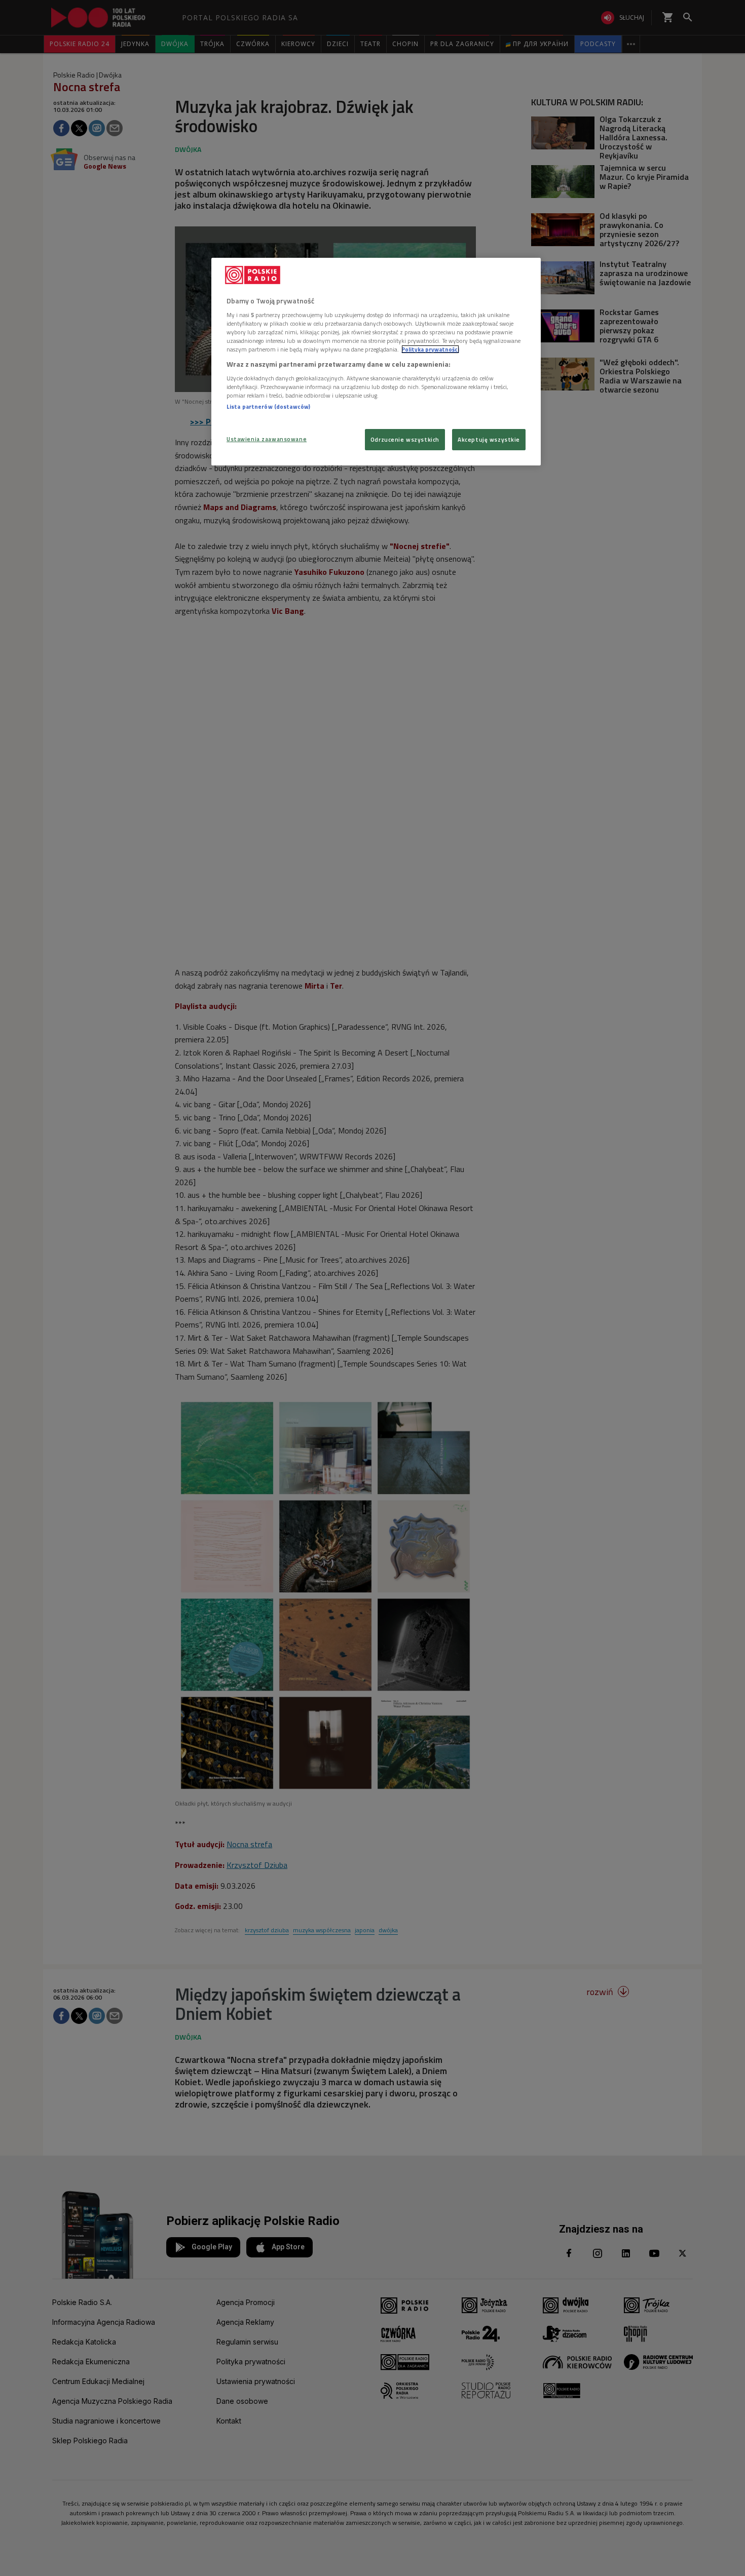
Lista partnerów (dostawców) (268, 406)
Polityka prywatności (430, 349)
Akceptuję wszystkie (489, 439)
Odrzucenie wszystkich (405, 439)
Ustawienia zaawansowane (267, 439)
